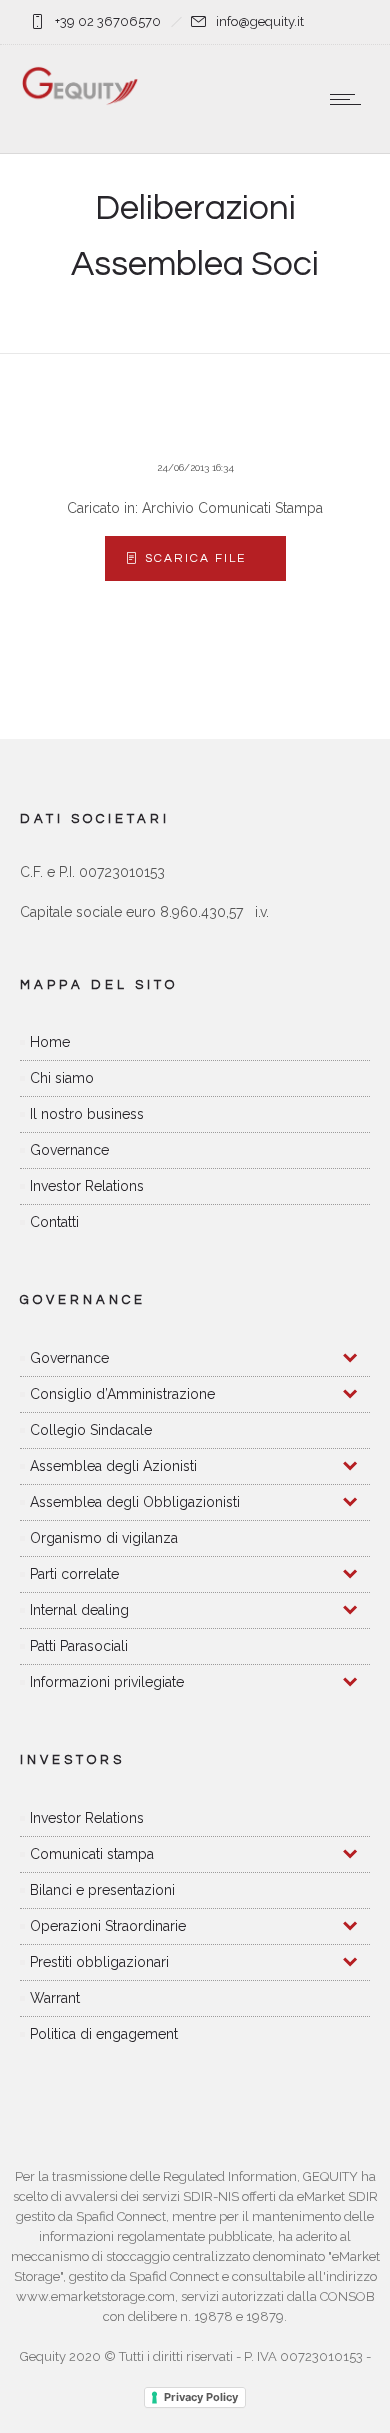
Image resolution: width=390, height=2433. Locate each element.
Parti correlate (74, 1574)
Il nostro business (87, 1114)
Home (50, 1042)
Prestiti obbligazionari (99, 1962)
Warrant (55, 1998)
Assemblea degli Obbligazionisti (135, 1502)
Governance (69, 1150)
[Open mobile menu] (350, 99)
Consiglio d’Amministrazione (122, 1394)
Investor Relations (87, 1186)
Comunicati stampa (92, 1854)
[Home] (80, 101)
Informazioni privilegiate (107, 1682)
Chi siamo (62, 1078)
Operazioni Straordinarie (108, 1926)
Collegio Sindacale (91, 1430)
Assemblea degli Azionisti (113, 1466)
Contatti (54, 1222)
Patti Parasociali (79, 1646)
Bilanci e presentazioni (102, 1890)
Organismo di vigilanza (104, 1538)
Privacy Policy (201, 2397)
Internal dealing (79, 1610)
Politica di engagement (104, 2034)
